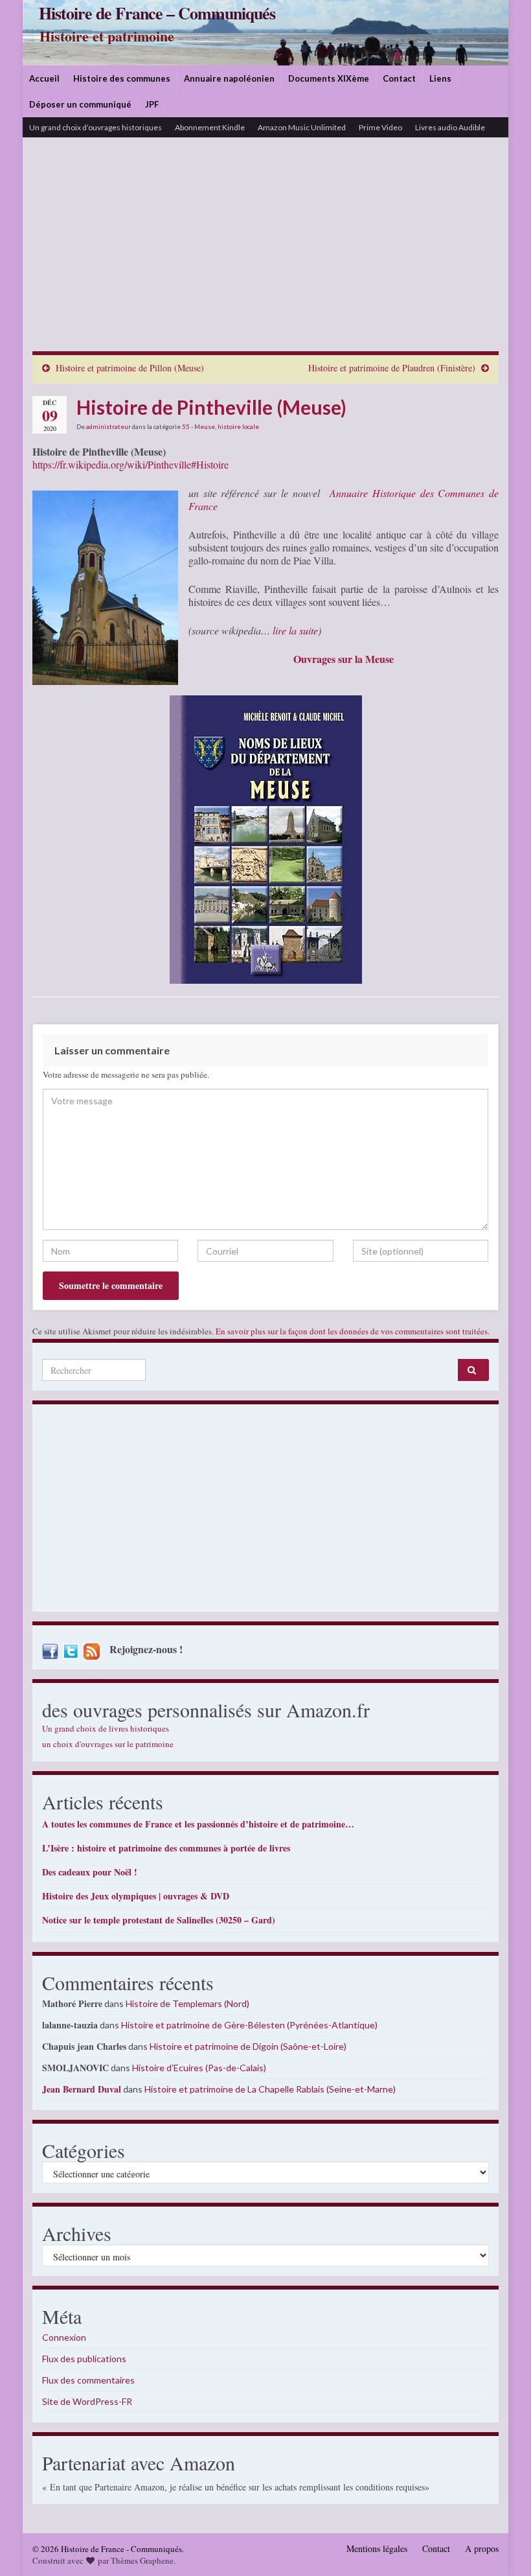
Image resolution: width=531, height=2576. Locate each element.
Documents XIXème (329, 78)
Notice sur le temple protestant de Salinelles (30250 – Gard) (159, 1920)
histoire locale (238, 426)
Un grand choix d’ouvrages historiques (96, 127)
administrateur (108, 426)
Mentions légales (377, 2548)
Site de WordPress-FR (87, 2401)
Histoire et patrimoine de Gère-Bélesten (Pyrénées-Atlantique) (249, 2025)
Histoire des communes (122, 78)
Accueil (44, 78)
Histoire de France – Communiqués (157, 13)
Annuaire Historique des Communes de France (344, 499)
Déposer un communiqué (80, 104)
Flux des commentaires (88, 2380)
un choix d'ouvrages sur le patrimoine (108, 1744)
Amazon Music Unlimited (302, 127)
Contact (399, 78)
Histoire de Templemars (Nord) (187, 2003)
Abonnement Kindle (210, 127)
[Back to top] (502, 2547)
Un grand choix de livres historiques (106, 1728)
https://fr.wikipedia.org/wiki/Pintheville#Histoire (130, 464)
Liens (440, 78)
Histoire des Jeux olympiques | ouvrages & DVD (136, 1896)
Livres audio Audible (450, 127)
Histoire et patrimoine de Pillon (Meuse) (130, 368)
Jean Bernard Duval (82, 2089)
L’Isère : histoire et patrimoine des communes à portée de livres (166, 1848)
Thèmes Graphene (142, 2560)
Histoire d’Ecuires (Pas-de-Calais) (199, 2068)
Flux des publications (84, 2359)
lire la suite (295, 630)
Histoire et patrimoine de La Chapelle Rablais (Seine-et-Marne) (270, 2089)
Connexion (64, 2337)
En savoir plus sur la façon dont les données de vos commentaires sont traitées (352, 1331)
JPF (152, 104)
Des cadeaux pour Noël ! (90, 1872)
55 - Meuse (198, 426)
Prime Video (380, 127)
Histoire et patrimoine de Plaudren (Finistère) (392, 368)
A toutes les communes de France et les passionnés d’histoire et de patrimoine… (198, 1824)
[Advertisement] (265, 254)
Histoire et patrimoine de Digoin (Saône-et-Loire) (248, 2046)
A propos (482, 2548)
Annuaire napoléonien (229, 78)
